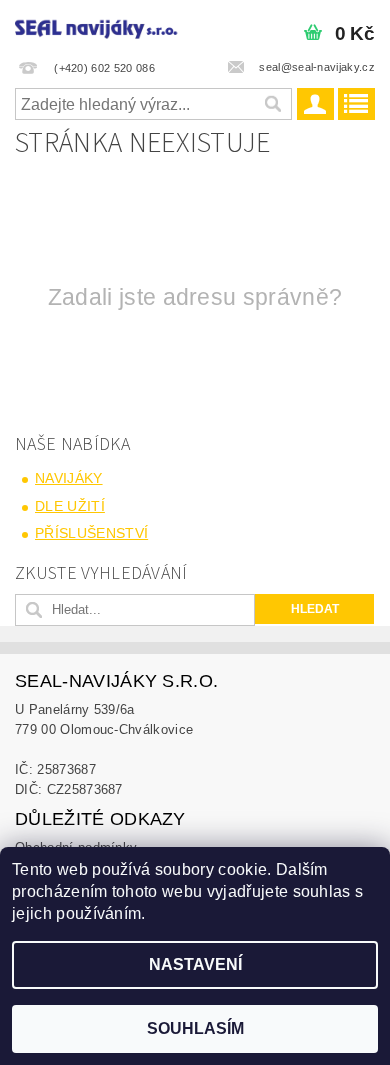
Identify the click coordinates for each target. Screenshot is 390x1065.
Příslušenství (91, 533)
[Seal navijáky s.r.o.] (97, 26)
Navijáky (69, 478)
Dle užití (70, 506)
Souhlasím (195, 1028)
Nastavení (195, 964)
